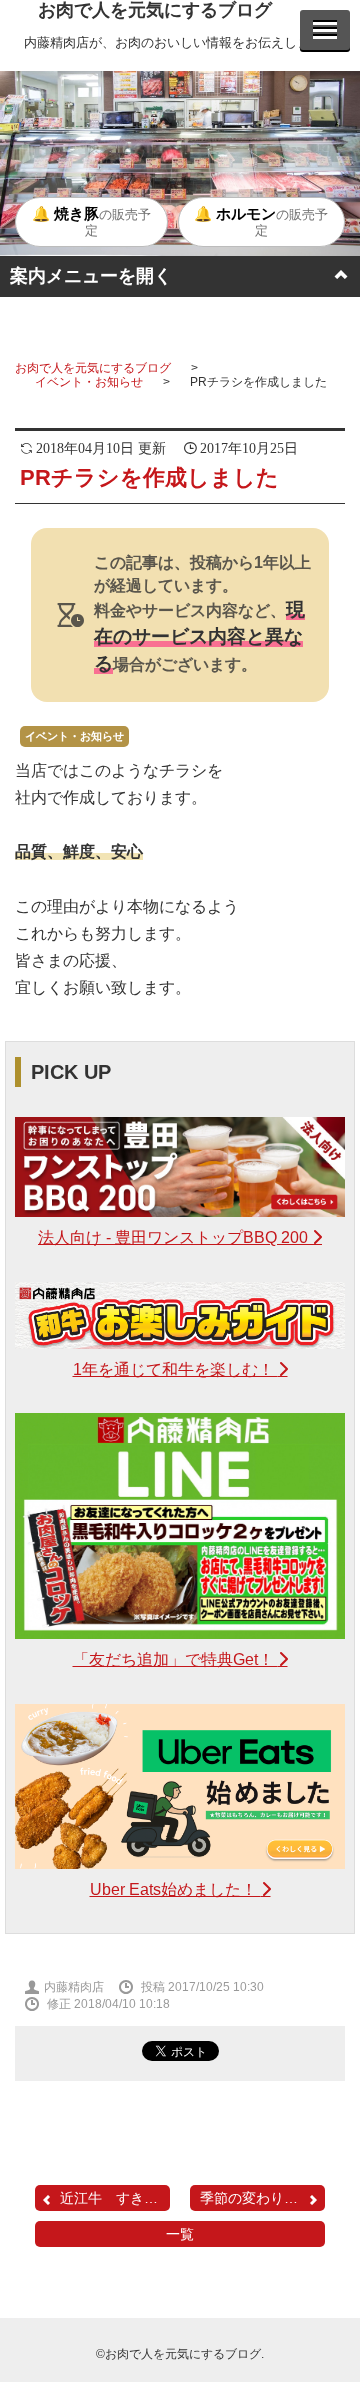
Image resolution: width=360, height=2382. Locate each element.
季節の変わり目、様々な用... (262, 2198)
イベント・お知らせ (89, 382)
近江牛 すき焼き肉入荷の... (115, 2198)
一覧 (180, 2234)
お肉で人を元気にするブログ (155, 10)
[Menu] (325, 30)
